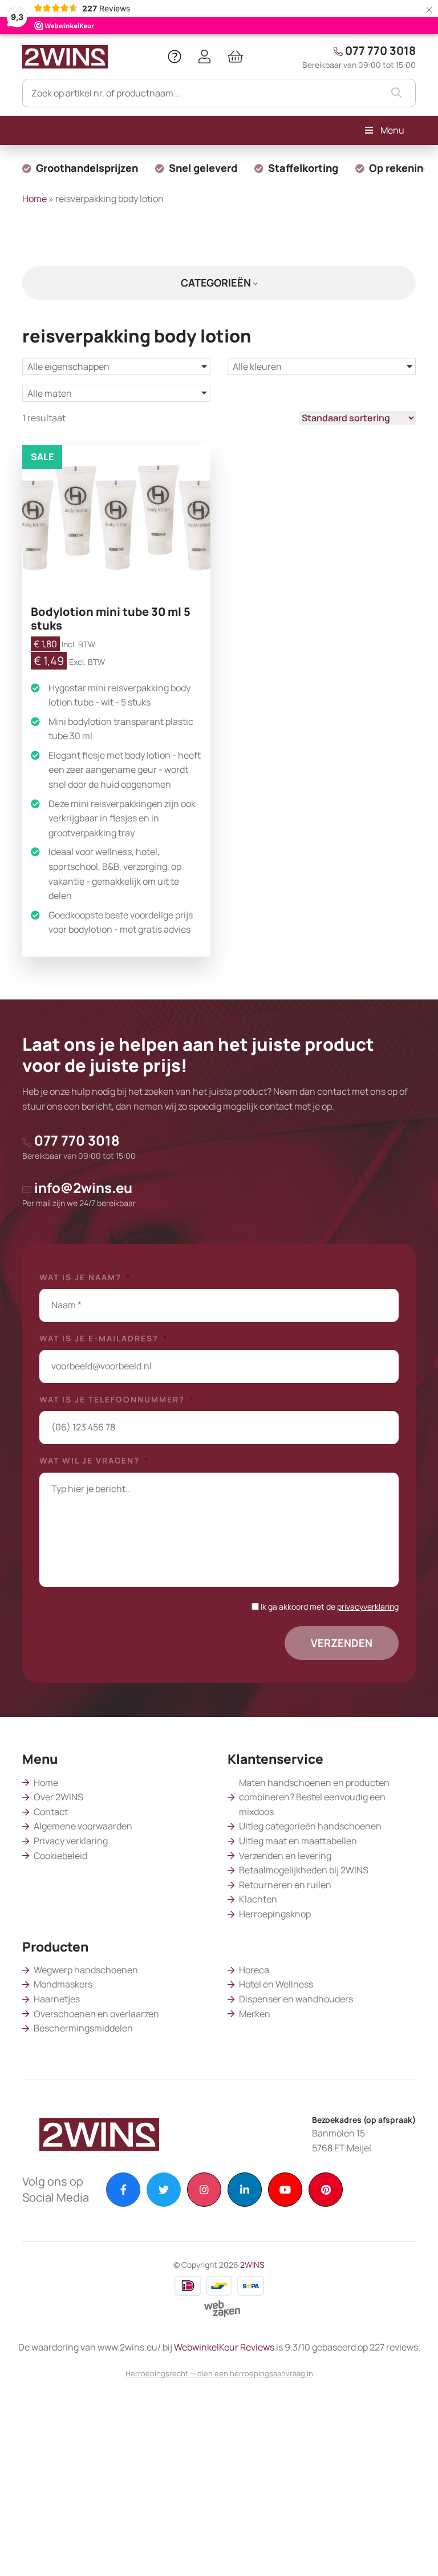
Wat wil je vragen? (94, 1461)
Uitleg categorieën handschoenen (310, 1826)
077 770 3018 (359, 57)
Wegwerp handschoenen (86, 1970)
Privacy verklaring (71, 1841)
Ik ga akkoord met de (330, 1607)
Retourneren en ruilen (285, 1885)
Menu (392, 130)
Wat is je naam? (85, 1277)
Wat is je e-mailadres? (104, 1339)
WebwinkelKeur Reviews (224, 2347)
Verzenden (342, 1643)
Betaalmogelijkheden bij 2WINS (304, 1870)
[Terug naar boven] (415, 2553)
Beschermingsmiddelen (83, 2028)
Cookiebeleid (60, 1856)
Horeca (254, 1970)
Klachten (258, 1899)
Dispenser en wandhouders (296, 1999)
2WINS (252, 2265)
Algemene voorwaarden (83, 1826)
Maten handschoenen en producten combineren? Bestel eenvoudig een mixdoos (314, 1797)
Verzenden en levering (285, 1856)
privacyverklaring (368, 1607)
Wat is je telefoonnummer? (117, 1400)
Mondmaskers (63, 1984)
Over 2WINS (58, 1797)
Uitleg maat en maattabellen (298, 1841)
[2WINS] (65, 55)
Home (35, 199)
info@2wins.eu (79, 1193)
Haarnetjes (57, 1999)
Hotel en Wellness (276, 1984)
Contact (51, 1812)
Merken (255, 2014)
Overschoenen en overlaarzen (96, 2014)
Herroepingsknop (275, 1914)
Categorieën (217, 283)
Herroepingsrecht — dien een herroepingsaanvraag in (219, 2373)
